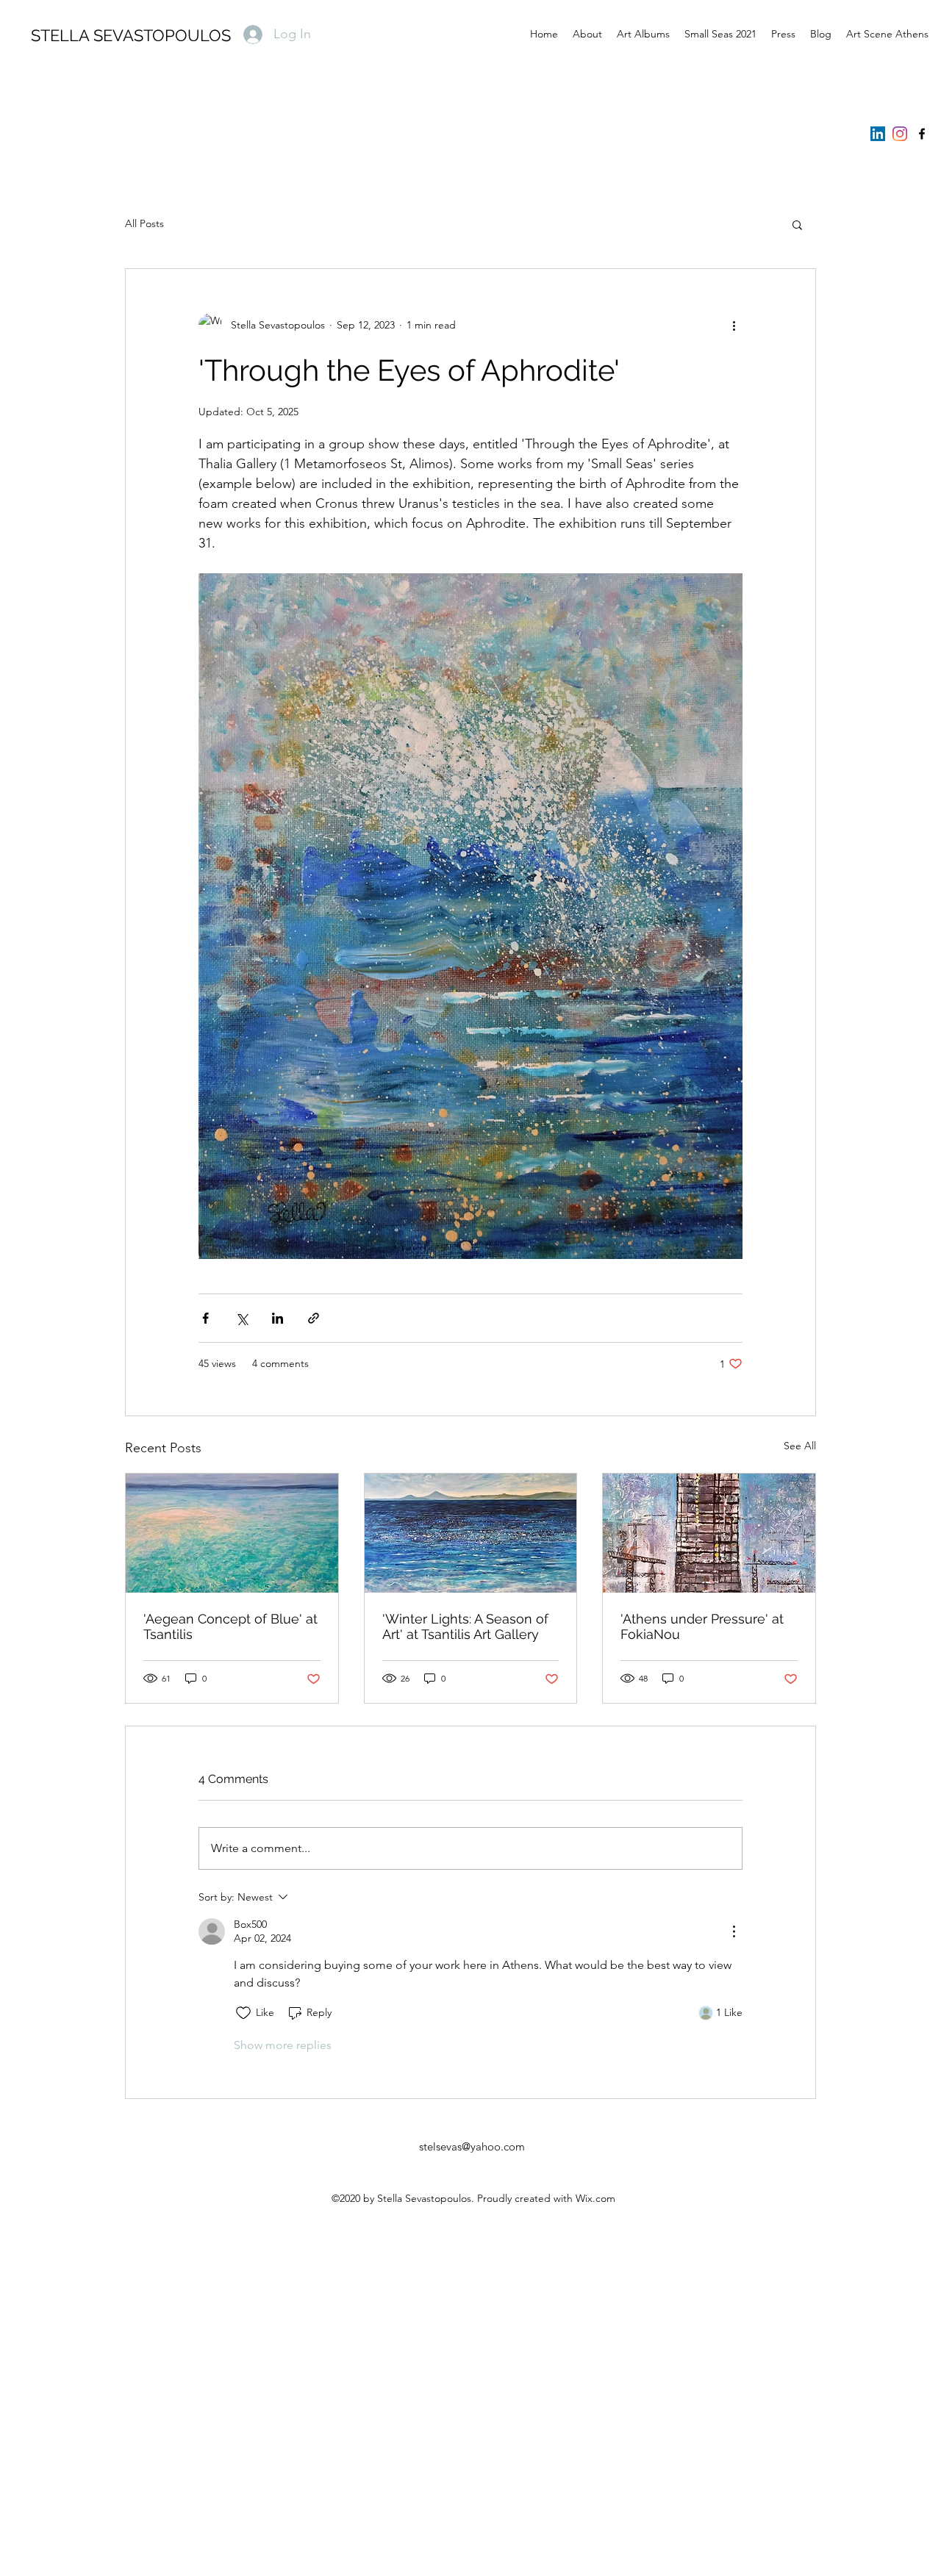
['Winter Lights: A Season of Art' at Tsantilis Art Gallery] (471, 1533)
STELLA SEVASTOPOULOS (131, 35)
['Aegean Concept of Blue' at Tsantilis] (232, 1533)
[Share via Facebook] (205, 1318)
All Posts (144, 223)
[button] (797, 224)
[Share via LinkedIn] (278, 1318)
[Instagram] (900, 134)
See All (800, 1446)
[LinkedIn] (878, 134)
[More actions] (734, 325)
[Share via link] (314, 1318)
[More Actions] (734, 1931)
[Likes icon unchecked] (243, 2013)
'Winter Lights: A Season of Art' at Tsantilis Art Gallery (465, 1626)
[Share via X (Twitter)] (241, 1318)
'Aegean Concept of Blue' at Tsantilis (230, 1626)
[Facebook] (922, 134)
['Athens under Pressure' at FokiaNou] (709, 1533)
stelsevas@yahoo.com (472, 2146)
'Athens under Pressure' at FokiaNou (702, 1626)
